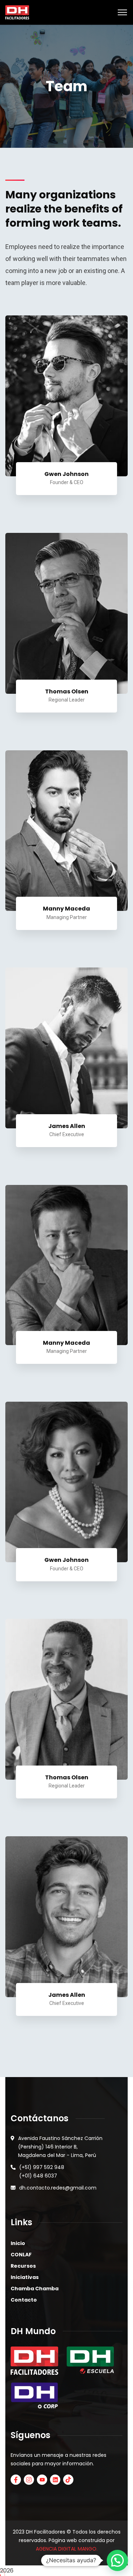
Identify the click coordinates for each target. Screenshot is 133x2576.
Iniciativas (25, 2277)
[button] (117, 2560)
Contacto (24, 2300)
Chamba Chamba (35, 2289)
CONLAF (21, 2255)
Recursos (23, 2266)
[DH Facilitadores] (17, 12)
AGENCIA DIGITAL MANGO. (67, 2549)
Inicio (18, 2243)
